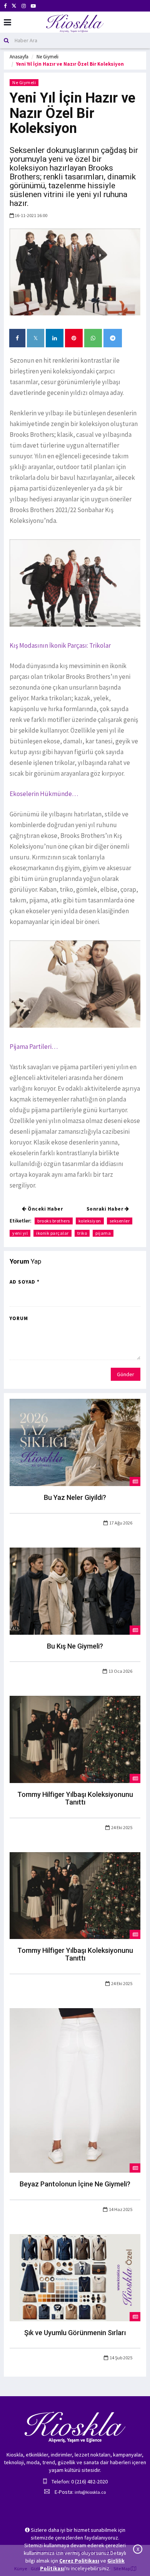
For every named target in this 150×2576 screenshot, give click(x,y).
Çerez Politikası (79, 2561)
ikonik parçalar (52, 1233)
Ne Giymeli (47, 57)
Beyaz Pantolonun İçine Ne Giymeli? (75, 2184)
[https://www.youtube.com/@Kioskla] (33, 6)
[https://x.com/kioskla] (14, 6)
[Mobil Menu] (7, 22)
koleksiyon (90, 1221)
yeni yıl (20, 1233)
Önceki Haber (45, 1209)
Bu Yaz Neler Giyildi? (75, 1497)
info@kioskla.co (90, 2492)
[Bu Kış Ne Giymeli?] (75, 1591)
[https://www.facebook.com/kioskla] (5, 6)
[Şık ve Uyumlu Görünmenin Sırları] (75, 2277)
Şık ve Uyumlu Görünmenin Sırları (75, 2333)
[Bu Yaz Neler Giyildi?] (75, 1442)
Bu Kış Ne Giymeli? (75, 1646)
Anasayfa (19, 57)
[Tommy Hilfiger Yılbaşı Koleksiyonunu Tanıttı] (75, 1739)
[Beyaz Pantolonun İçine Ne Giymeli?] (75, 2090)
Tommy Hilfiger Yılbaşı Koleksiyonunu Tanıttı (75, 1798)
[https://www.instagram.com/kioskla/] (24, 6)
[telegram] (113, 338)
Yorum (19, 1318)
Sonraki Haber (106, 1209)
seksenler (120, 1221)
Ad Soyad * (25, 1282)
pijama (103, 1233)
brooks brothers (54, 1221)
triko (82, 1233)
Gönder (126, 1374)
